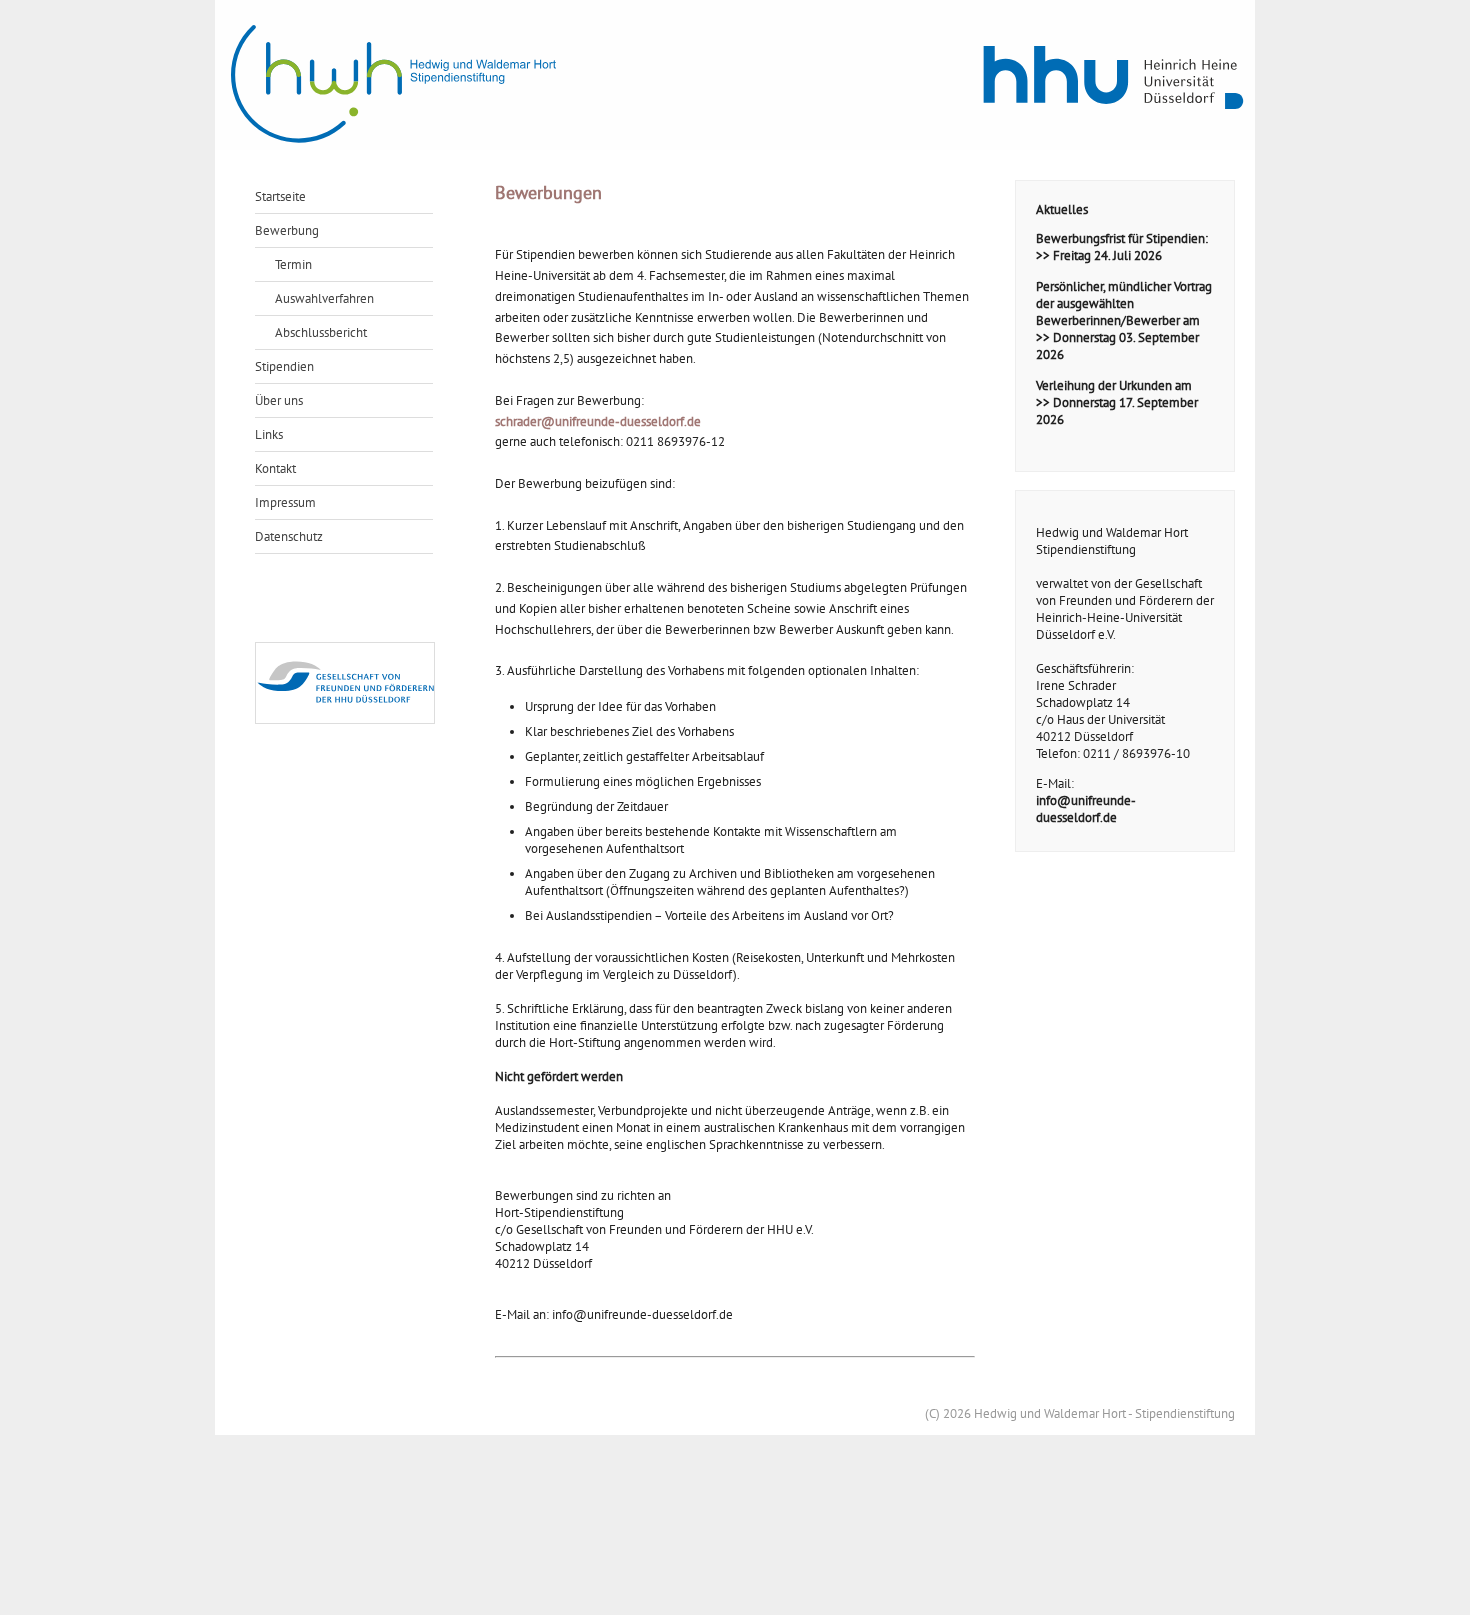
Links (269, 434)
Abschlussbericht (321, 332)
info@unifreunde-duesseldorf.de (1086, 809)
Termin (293, 264)
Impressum (285, 502)
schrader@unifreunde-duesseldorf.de (598, 421)
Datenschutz (289, 536)
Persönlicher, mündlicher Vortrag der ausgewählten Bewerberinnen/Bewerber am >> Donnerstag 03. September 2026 (1124, 320)
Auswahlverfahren (324, 298)
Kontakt (275, 468)
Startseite (280, 196)
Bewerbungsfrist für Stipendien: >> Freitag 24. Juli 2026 (1122, 247)
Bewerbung (287, 230)
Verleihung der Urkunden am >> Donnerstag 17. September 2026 (1117, 402)
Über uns (279, 400)
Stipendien (284, 366)
